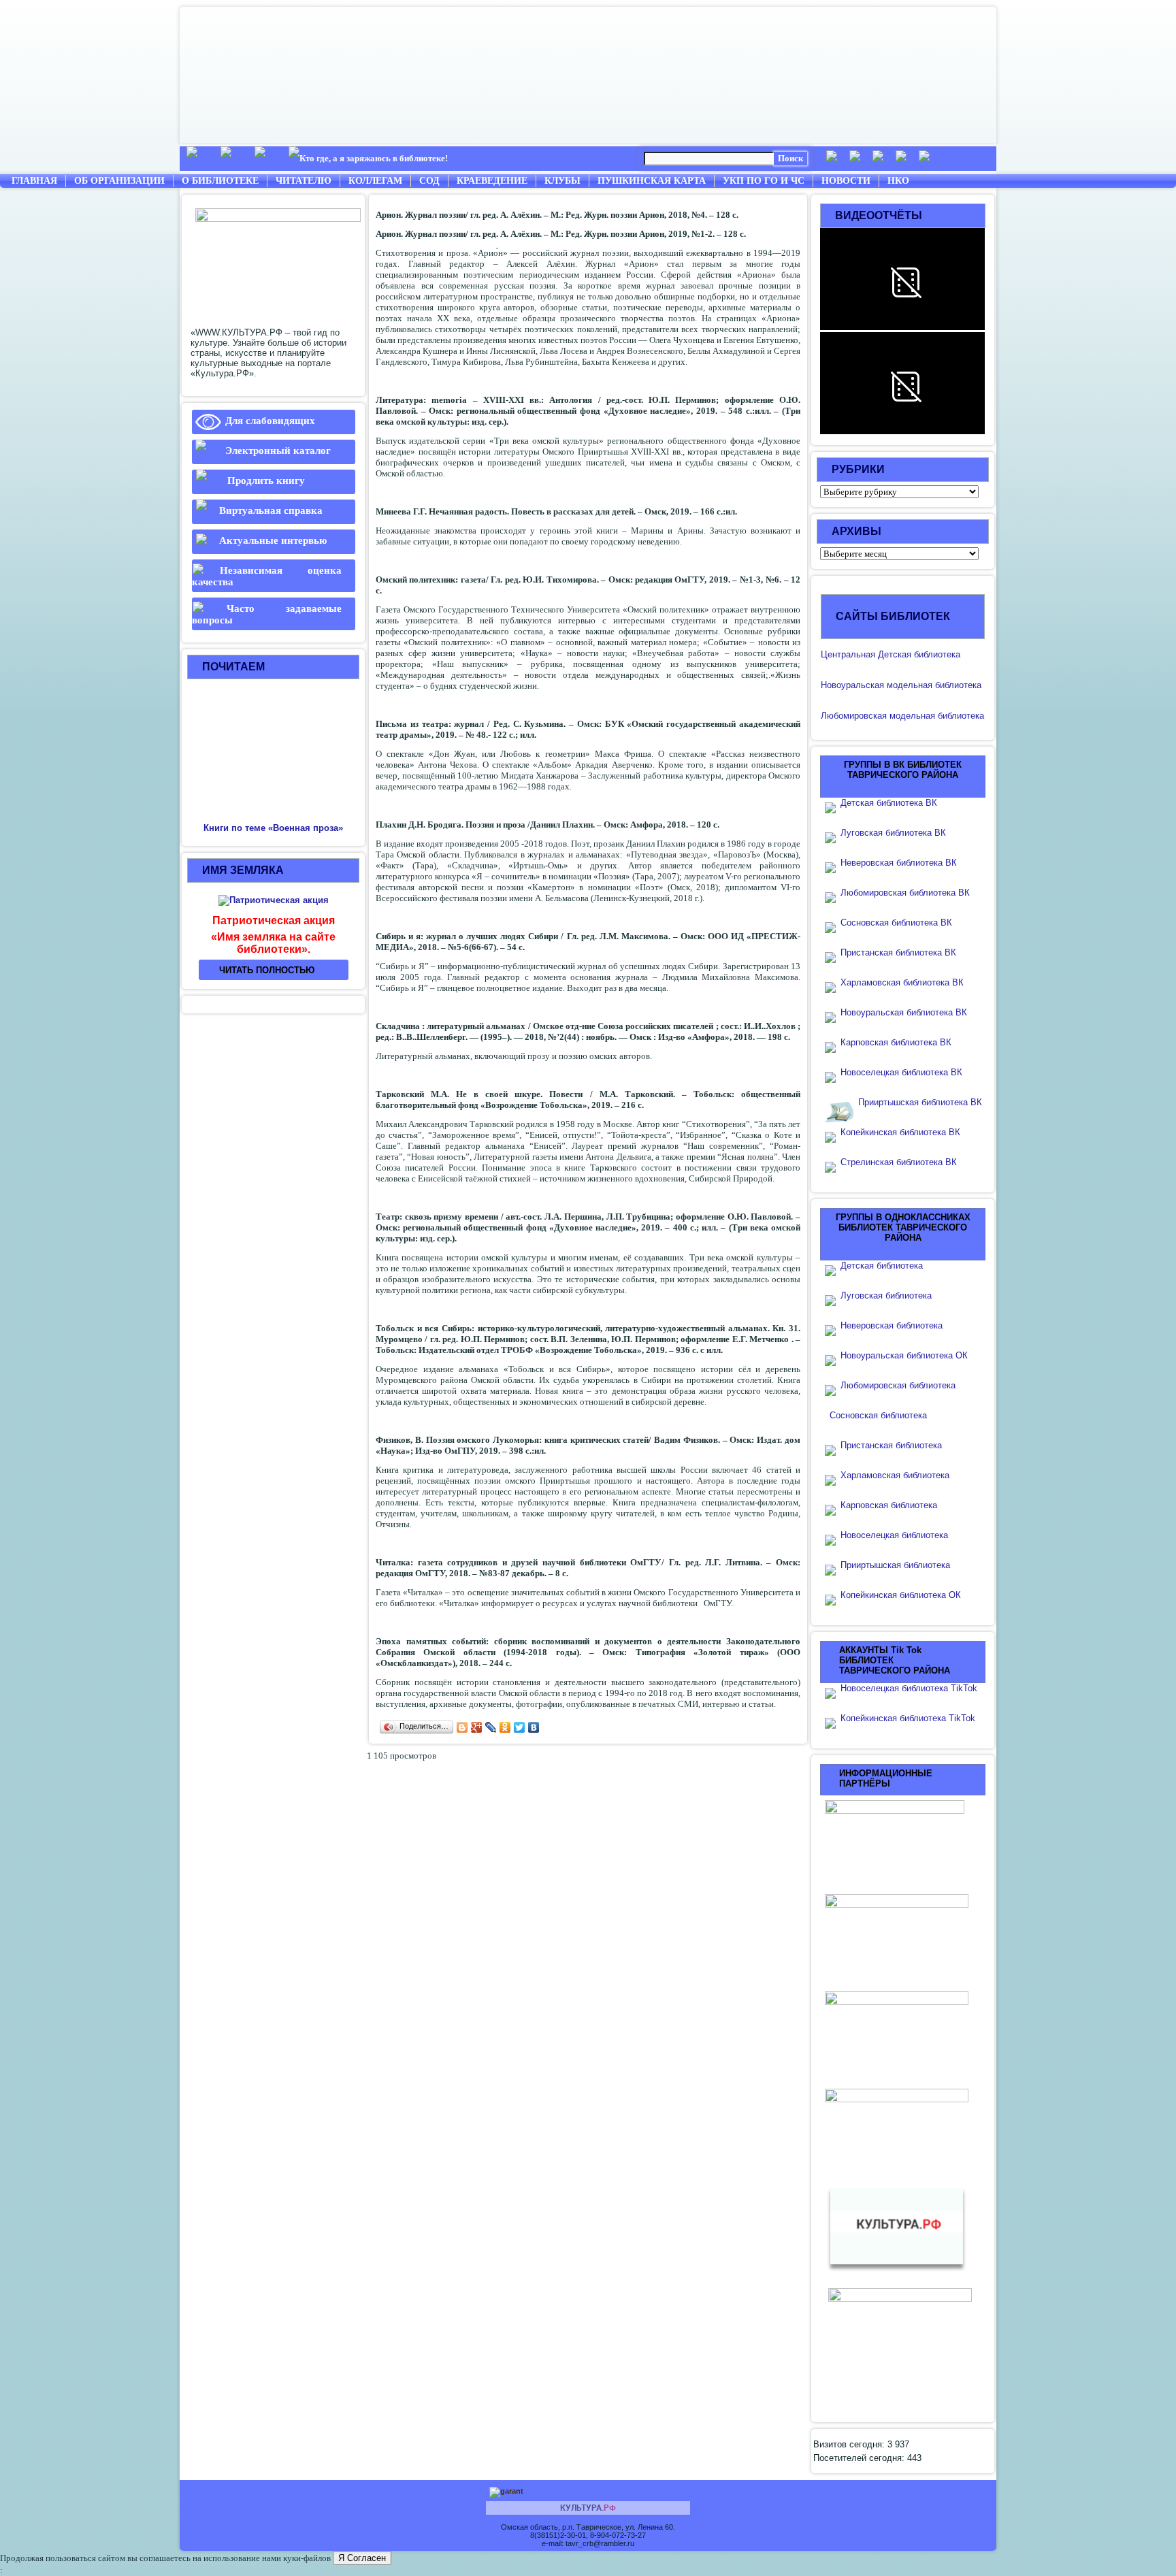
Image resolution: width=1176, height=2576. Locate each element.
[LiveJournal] (491, 1727)
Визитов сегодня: (850, 2444)
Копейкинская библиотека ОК (901, 1595)
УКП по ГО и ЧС (764, 181)
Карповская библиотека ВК (896, 1042)
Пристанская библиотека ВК (898, 952)
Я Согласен (362, 2558)
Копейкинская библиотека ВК (904, 1132)
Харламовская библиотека (895, 1475)
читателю (304, 181)
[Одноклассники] (505, 1727)
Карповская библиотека (889, 1505)
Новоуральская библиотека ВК (904, 1012)
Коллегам (375, 181)
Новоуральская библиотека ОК (904, 1355)
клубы (562, 181)
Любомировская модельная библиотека (902, 716)
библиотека (957, 685)
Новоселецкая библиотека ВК (901, 1072)
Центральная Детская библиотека (891, 654)
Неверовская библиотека (892, 1325)
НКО (898, 181)
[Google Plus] (477, 1727)
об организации (119, 181)
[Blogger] (462, 1727)
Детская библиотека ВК (889, 803)
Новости (846, 181)
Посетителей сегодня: (860, 2458)
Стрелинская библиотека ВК (903, 1162)
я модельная (906, 685)
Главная (34, 181)
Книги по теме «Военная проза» (273, 828)
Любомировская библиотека (898, 1385)
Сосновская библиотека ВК (896, 923)
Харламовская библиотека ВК (902, 982)
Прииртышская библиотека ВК (920, 1102)
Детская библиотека (882, 1266)
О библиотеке (220, 181)
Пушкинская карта (652, 181)
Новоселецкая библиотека (894, 1535)
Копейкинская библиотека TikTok (908, 1718)
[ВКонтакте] (534, 1727)
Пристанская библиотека (891, 1445)
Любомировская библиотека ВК (905, 893)
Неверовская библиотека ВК (899, 863)
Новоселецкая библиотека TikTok (909, 1688)
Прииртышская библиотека (895, 1565)
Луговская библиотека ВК (893, 833)
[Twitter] (520, 1727)
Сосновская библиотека (878, 1415)
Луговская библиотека (886, 1295)
